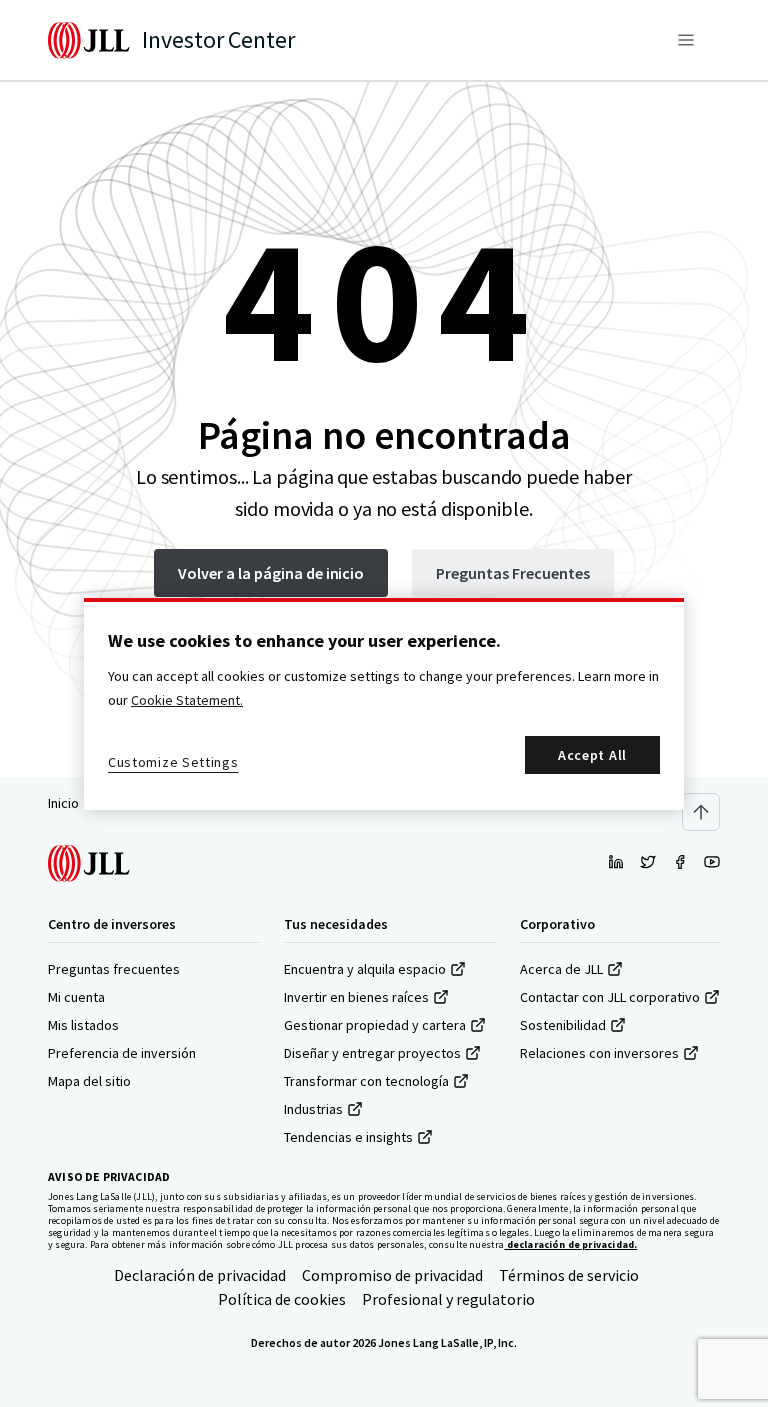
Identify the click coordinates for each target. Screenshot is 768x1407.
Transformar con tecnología (366, 1081)
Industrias (313, 1109)
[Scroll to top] (701, 812)
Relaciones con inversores (599, 1053)
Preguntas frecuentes (114, 969)
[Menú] (686, 40)
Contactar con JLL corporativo (610, 997)
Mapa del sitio (89, 1081)
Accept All (592, 755)
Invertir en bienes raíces (356, 997)
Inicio (63, 803)
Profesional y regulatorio (448, 1299)
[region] (384, 704)
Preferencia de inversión (122, 1053)
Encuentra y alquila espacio (365, 969)
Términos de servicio (569, 1275)
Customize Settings (173, 762)
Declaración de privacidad (200, 1275)
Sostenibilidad (563, 1025)
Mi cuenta (76, 997)
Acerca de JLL (561, 969)
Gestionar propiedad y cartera (375, 1025)
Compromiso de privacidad (392, 1275)
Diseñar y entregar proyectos (372, 1053)
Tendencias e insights (348, 1137)
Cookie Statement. (187, 700)
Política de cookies (282, 1299)
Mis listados (83, 1025)
